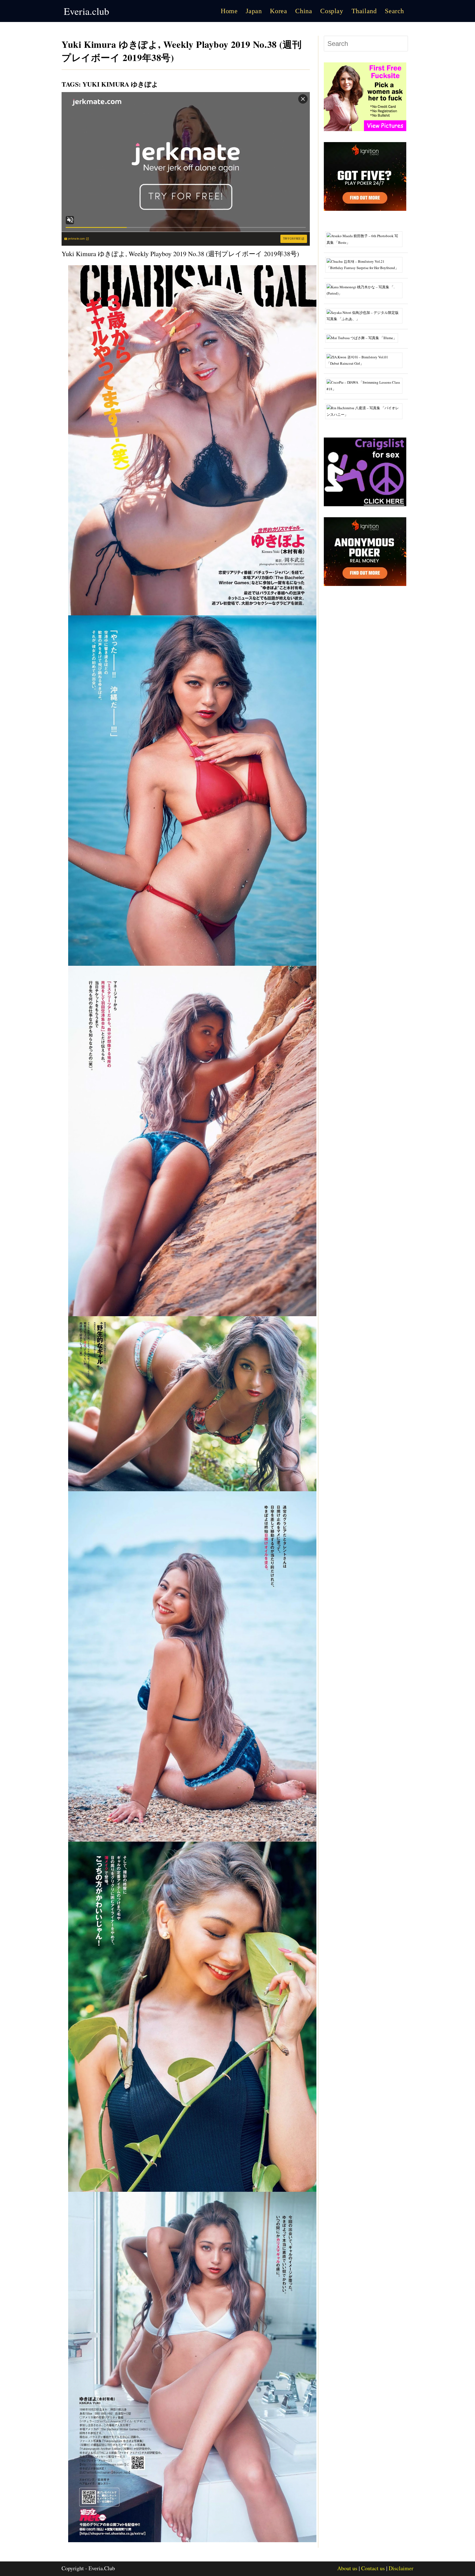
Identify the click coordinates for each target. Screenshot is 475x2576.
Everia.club (86, 11)
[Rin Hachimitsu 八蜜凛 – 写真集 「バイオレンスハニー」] (366, 411)
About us (347, 2568)
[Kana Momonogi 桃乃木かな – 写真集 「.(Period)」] (366, 290)
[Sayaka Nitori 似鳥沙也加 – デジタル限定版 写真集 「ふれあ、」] (366, 315)
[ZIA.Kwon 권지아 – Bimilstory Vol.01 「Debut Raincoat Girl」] (366, 360)
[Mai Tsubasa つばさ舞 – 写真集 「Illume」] (364, 337)
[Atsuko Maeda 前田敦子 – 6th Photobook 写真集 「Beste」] (366, 239)
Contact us (373, 2568)
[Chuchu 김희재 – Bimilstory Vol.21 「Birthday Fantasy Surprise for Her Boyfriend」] (366, 264)
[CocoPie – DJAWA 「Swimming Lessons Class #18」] (366, 385)
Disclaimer (401, 2568)
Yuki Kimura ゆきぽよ (120, 84)
